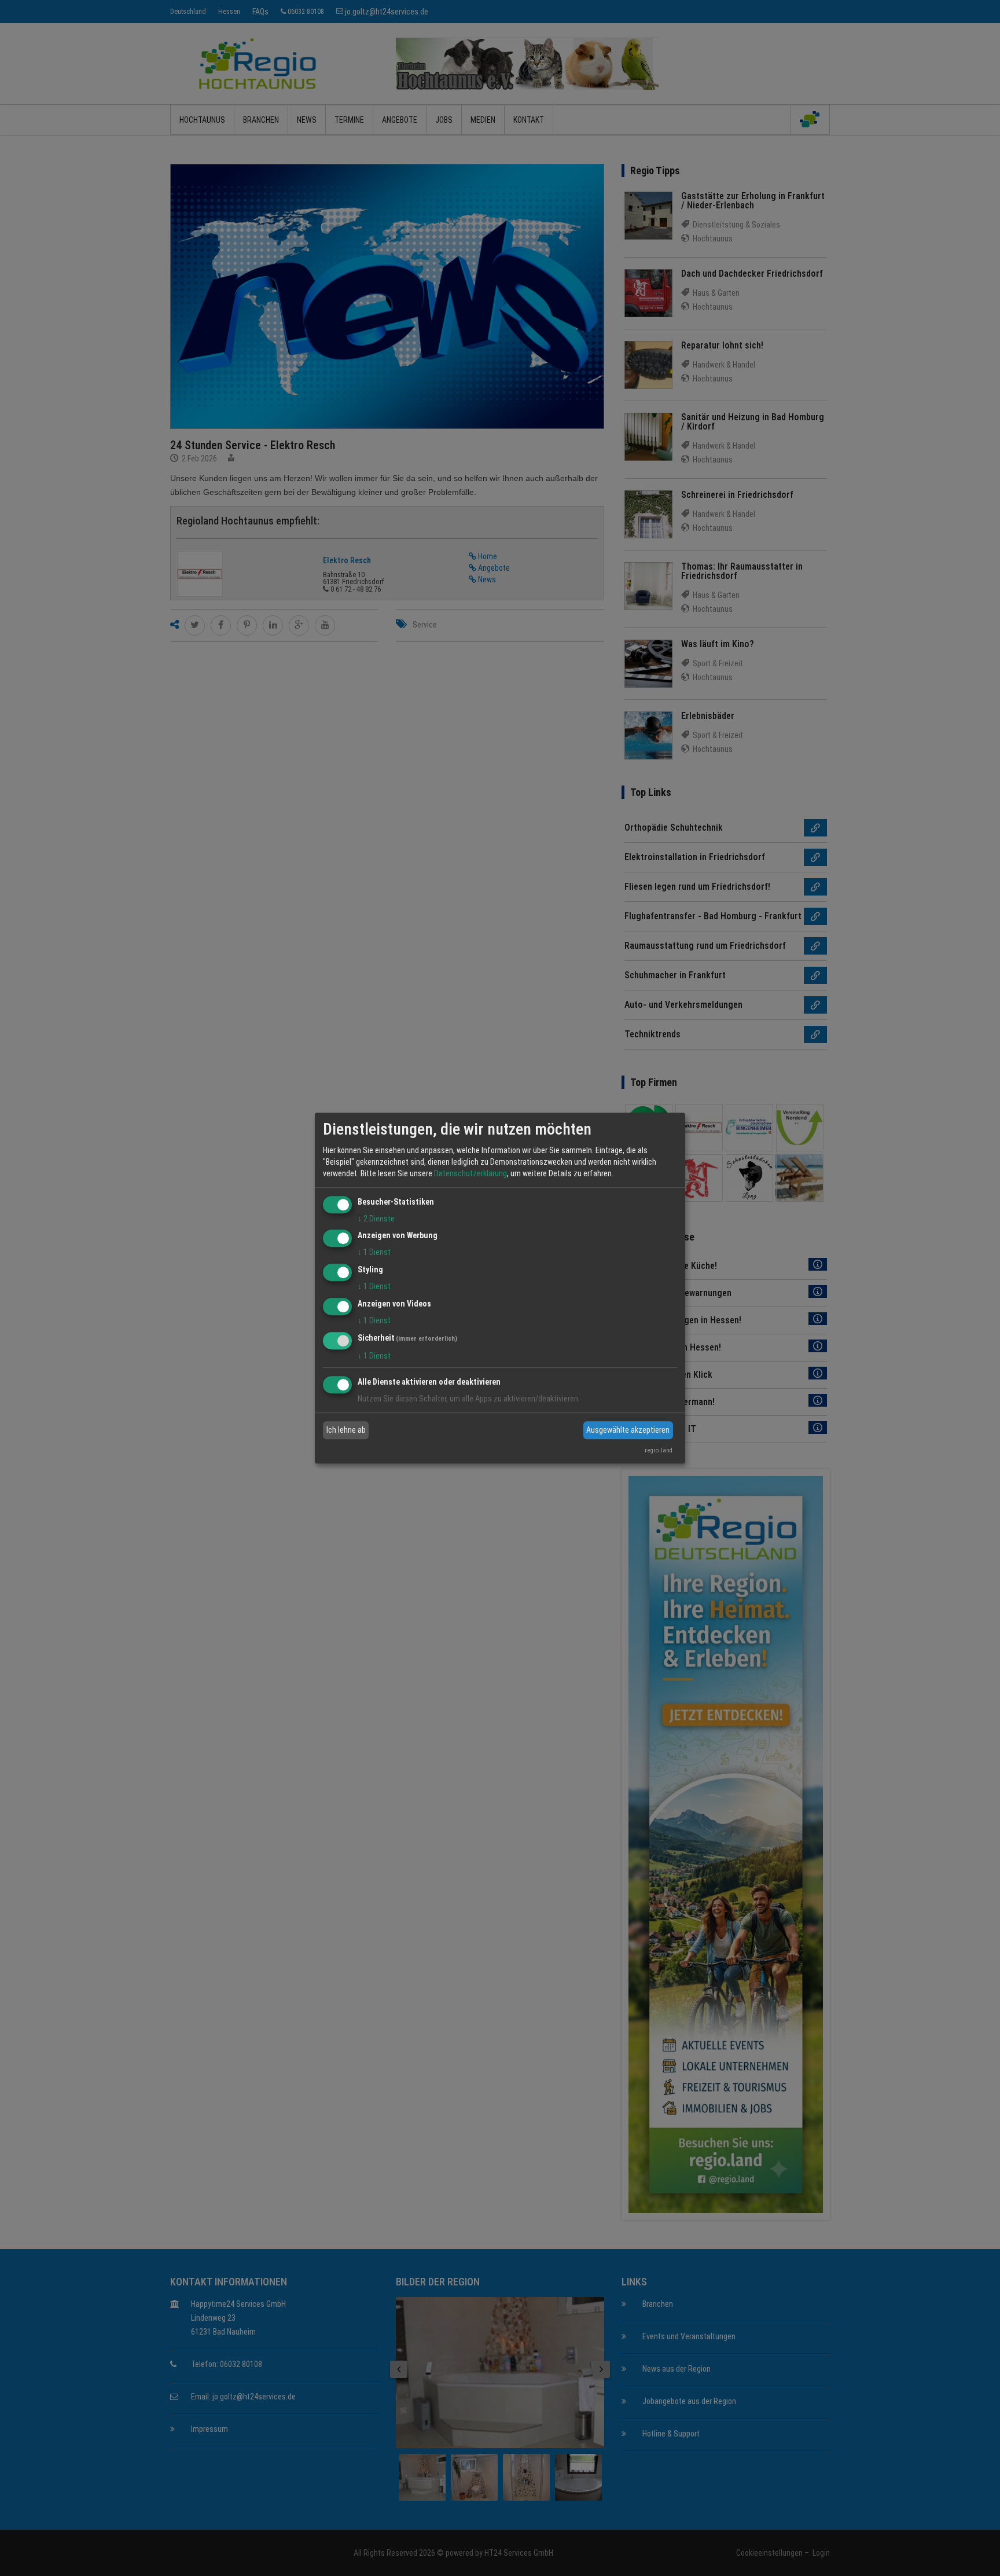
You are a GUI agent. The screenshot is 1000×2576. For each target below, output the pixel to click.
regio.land (659, 1450)
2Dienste (376, 1219)
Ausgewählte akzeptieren (628, 1430)
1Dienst (374, 1253)
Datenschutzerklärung (470, 1173)
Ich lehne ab (346, 1430)
